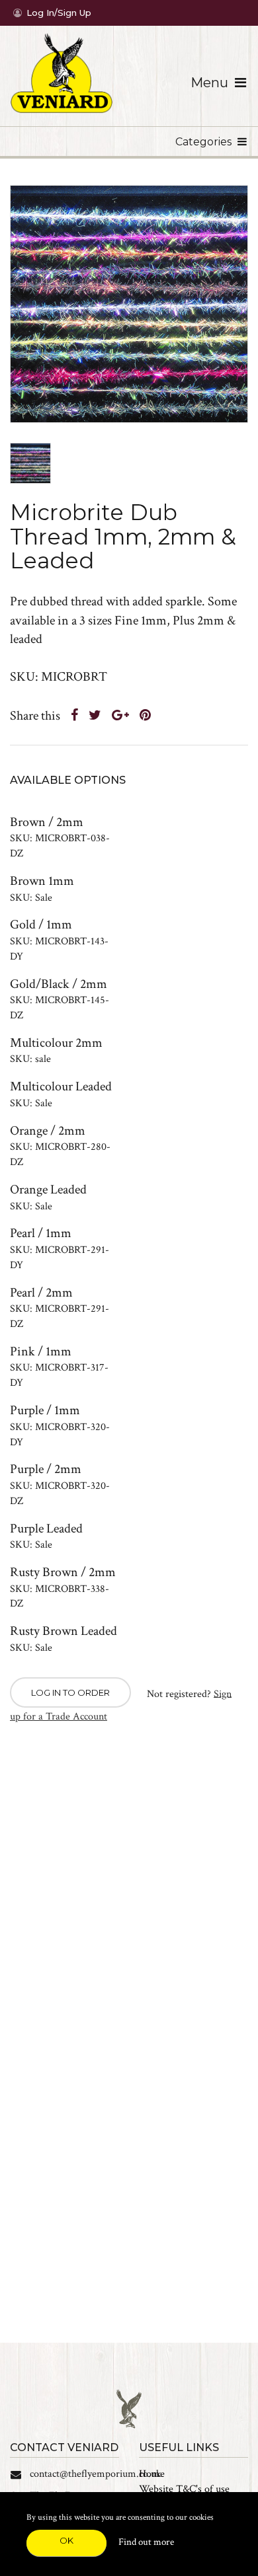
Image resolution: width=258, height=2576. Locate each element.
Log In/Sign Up (59, 13)
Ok (66, 2540)
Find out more (146, 2542)
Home (152, 2474)
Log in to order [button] (70, 1692)
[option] (129, 304)
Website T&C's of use (184, 2489)
